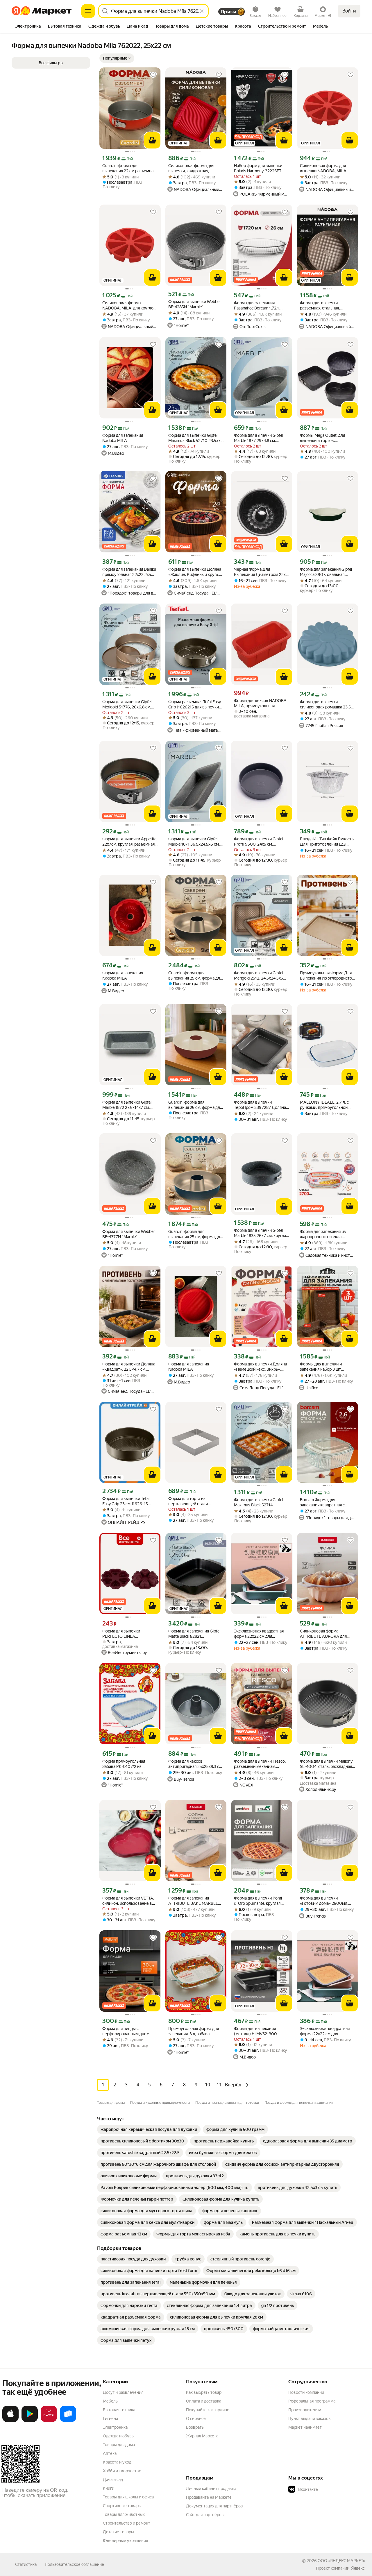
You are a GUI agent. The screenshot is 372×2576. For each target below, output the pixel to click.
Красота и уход (117, 2462)
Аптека (110, 2453)
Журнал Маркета (202, 2436)
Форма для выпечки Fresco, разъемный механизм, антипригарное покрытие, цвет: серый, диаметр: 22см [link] (260, 1764)
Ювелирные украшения (125, 2541)
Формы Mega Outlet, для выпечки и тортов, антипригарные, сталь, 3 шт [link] (326, 438)
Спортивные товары (122, 2506)
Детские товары (118, 2532)
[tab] (28, 27)
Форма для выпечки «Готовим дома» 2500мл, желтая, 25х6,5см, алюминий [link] (327, 1901)
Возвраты (195, 2427)
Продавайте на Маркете (209, 2497)
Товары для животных (124, 2514)
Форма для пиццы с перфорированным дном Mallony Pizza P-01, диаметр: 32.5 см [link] (128, 2031)
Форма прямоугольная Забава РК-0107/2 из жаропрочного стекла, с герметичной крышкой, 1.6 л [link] (129, 1764)
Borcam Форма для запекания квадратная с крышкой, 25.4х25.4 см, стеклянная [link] (322, 1502)
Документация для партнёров (214, 2506)
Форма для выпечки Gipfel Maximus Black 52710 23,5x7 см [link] (194, 438)
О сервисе (196, 2419)
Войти (349, 11)
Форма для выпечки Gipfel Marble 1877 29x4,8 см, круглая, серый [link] (259, 438)
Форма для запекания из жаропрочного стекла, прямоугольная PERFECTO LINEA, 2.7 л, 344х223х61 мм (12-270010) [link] (326, 1234)
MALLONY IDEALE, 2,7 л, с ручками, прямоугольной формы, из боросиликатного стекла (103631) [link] (327, 1105)
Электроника (115, 2427)
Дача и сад (113, 2480)
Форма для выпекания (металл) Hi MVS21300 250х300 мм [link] (255, 2031)
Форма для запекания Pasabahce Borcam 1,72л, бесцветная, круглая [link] (257, 306)
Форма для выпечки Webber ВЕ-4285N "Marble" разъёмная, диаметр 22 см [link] (195, 304)
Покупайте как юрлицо (208, 2410)
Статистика (26, 2564)
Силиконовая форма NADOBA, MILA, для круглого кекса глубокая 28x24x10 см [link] (130, 306)
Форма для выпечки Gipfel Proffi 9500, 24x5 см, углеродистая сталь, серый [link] (259, 842)
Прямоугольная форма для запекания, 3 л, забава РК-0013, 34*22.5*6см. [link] (194, 2031)
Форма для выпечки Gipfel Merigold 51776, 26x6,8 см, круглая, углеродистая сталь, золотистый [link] (129, 705)
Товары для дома (119, 2445)
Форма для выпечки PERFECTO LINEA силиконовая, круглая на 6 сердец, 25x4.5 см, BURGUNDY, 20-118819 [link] (127, 1634)
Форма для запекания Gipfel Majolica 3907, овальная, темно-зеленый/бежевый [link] (326, 572)
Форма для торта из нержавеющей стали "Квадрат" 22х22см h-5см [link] (192, 1501)
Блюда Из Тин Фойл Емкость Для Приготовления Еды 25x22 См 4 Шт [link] (327, 842)
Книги (109, 2488)
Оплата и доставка (204, 2401)
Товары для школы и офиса (128, 2497)
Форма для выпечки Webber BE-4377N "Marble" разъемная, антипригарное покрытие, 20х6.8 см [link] (129, 1234)
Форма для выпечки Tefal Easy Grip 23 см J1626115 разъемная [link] (126, 1501)
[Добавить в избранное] (153, 75)
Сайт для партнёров (205, 2515)
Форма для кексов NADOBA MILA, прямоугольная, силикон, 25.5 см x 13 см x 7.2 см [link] (261, 703)
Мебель (110, 2401)
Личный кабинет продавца (211, 2489)
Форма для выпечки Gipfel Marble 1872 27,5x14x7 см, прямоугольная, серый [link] (127, 1105)
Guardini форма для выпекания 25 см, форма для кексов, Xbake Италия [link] (195, 1234)
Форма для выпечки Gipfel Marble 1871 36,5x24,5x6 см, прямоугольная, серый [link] (194, 842)
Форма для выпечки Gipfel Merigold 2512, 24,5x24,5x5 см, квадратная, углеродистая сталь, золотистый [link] (259, 976)
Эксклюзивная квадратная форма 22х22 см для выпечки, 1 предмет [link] (259, 1634)
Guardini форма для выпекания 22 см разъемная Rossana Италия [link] (129, 168)
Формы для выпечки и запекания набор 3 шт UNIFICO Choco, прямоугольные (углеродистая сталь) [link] (321, 1367)
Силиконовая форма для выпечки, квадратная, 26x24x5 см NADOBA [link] (191, 168)
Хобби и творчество (122, 2471)
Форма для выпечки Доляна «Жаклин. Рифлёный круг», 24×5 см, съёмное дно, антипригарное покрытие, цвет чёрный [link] (195, 572)
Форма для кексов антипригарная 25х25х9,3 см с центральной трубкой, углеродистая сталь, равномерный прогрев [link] (195, 1764)
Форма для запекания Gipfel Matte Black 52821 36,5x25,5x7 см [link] (194, 1634)
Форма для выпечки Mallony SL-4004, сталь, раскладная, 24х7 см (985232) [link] (326, 1764)
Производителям (305, 2410)
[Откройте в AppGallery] (49, 2421)
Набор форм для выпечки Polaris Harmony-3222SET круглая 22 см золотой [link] (258, 168)
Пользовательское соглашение (74, 2564)
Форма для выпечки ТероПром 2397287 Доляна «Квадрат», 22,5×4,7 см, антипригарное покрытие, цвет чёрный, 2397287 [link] (260, 1105)
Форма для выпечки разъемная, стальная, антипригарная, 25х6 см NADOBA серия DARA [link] (322, 306)
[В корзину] (152, 140)
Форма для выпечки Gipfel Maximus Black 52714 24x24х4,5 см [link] (259, 1502)
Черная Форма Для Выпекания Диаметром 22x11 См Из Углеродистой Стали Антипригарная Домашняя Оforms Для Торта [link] (262, 572)
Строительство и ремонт (127, 2523)
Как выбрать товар (204, 2392)
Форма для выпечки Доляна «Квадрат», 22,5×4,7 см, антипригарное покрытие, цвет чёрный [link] (129, 1367)
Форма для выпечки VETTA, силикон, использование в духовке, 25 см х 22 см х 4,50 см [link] (129, 1901)
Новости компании (306, 2392)
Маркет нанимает (305, 2427)
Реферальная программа (312, 2401)
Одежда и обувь (118, 2436)
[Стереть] (202, 11)
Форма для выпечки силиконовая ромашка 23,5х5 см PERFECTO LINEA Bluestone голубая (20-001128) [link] (328, 705)
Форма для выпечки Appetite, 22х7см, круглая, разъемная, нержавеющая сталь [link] (130, 842)
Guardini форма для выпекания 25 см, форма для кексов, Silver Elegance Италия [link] (195, 976)
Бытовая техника (119, 2410)
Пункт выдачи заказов (310, 2419)
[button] (117, 58)
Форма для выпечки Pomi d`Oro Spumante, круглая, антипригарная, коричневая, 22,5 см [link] (261, 1901)
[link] (149, 2129)
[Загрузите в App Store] (10, 2421)
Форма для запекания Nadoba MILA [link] (123, 438)
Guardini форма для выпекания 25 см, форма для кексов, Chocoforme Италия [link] (195, 1105)
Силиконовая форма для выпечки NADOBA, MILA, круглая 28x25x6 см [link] (324, 168)
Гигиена (110, 2419)
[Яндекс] (358, 2568)
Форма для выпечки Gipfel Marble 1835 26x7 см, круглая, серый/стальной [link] (261, 1233)
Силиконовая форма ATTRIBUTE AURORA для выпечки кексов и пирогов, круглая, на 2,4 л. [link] (325, 1634)
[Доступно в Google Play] (30, 2421)
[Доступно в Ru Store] (68, 2421)
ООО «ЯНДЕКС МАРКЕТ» (341, 2561)
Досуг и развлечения (123, 2392)
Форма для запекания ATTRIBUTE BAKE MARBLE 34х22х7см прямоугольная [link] (194, 1901)
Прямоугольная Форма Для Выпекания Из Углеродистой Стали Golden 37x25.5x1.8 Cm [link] (327, 976)
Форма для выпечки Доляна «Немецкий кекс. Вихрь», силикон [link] (260, 1367)
